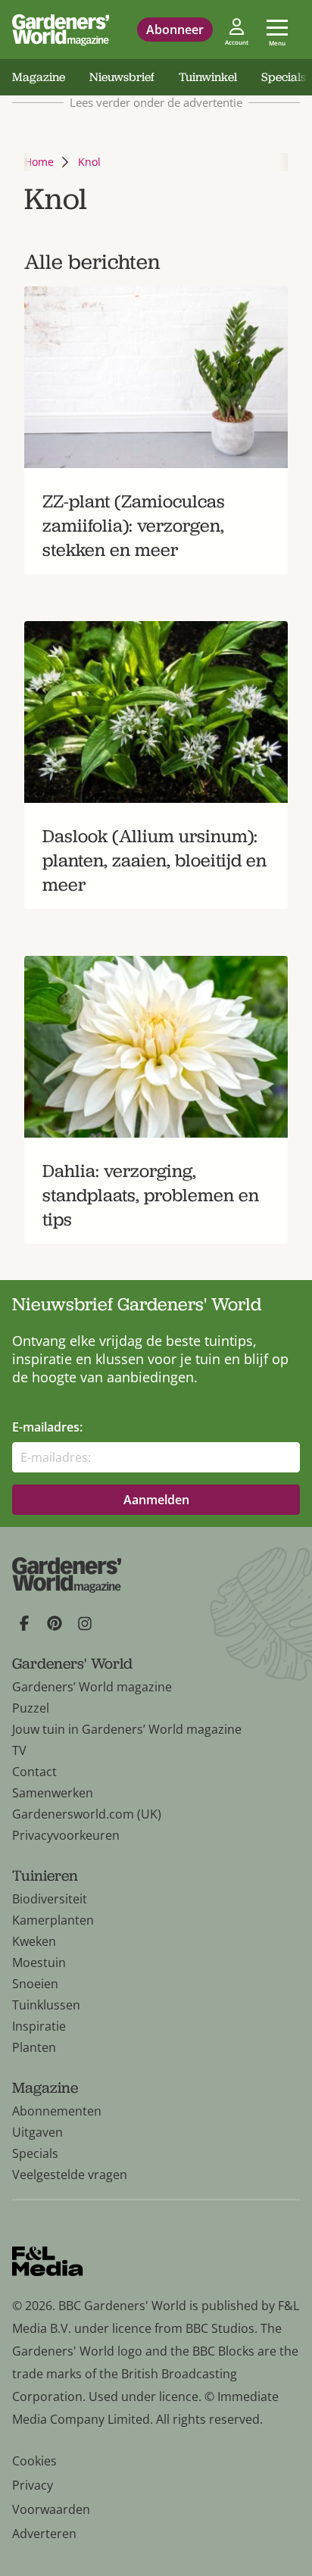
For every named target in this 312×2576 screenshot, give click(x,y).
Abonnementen (57, 2111)
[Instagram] (85, 1623)
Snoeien (35, 1984)
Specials (35, 2153)
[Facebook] (24, 1623)
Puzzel (31, 1708)
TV (19, 1750)
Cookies (34, 2461)
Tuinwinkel (208, 77)
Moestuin (39, 1962)
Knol (89, 162)
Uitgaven (37, 2132)
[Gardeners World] (61, 30)
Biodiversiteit (50, 1899)
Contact (34, 1772)
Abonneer (175, 30)
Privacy (33, 2485)
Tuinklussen (46, 2005)
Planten (34, 2047)
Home (39, 162)
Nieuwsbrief (122, 77)
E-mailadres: (47, 1427)
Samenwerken (53, 1793)
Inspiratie (39, 2026)
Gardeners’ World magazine (92, 1687)
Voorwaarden (51, 2509)
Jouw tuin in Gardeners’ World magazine (127, 1729)
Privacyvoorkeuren (66, 1835)
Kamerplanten (53, 1920)
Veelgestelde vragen (70, 2175)
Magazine (39, 77)
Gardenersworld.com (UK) (87, 1814)
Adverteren (44, 2534)
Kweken (34, 1941)
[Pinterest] (55, 1623)
